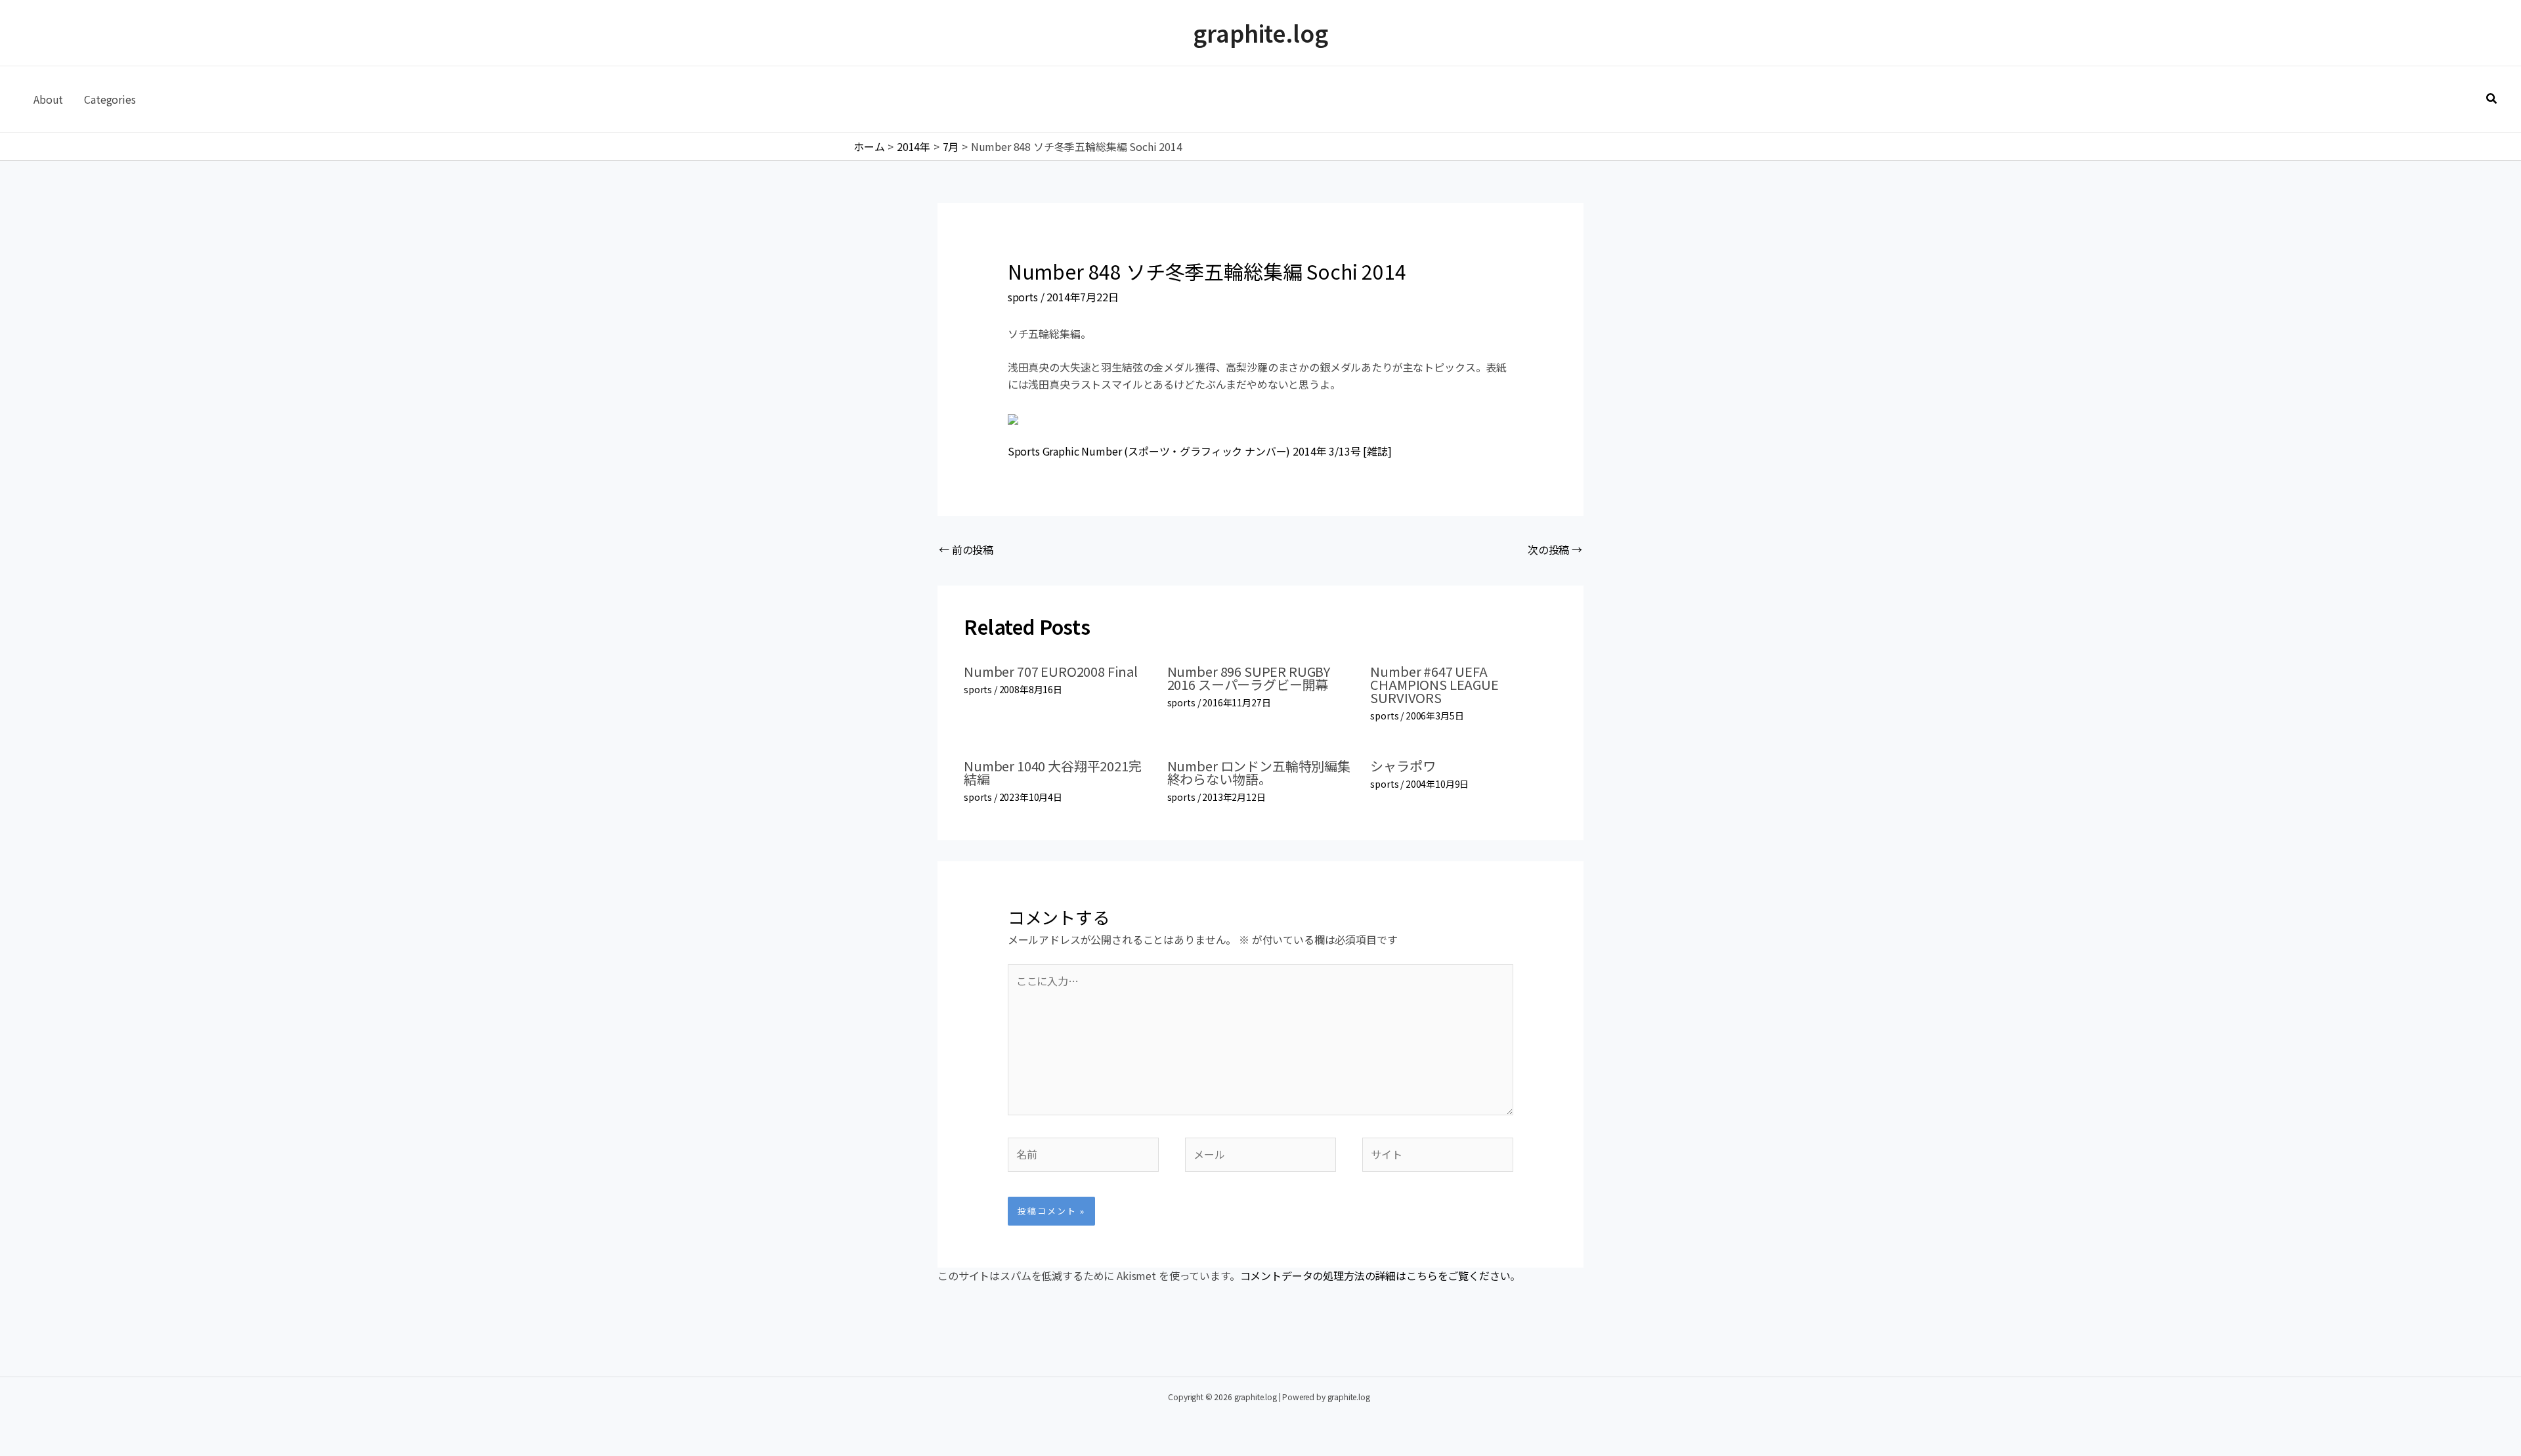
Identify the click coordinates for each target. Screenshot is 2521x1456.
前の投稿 (966, 549)
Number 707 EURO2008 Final (1051, 671)
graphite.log (1260, 32)
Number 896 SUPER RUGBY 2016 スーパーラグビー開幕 (1249, 678)
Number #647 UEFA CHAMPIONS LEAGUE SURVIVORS (1434, 684)
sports (1023, 297)
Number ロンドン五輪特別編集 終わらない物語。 (1259, 772)
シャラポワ (1403, 766)
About (48, 99)
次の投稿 (1555, 549)
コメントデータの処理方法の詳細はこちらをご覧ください (1375, 1275)
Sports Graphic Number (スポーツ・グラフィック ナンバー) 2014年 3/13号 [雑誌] (1200, 451)
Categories (110, 99)
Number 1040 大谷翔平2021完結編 (1053, 772)
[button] (2492, 99)
